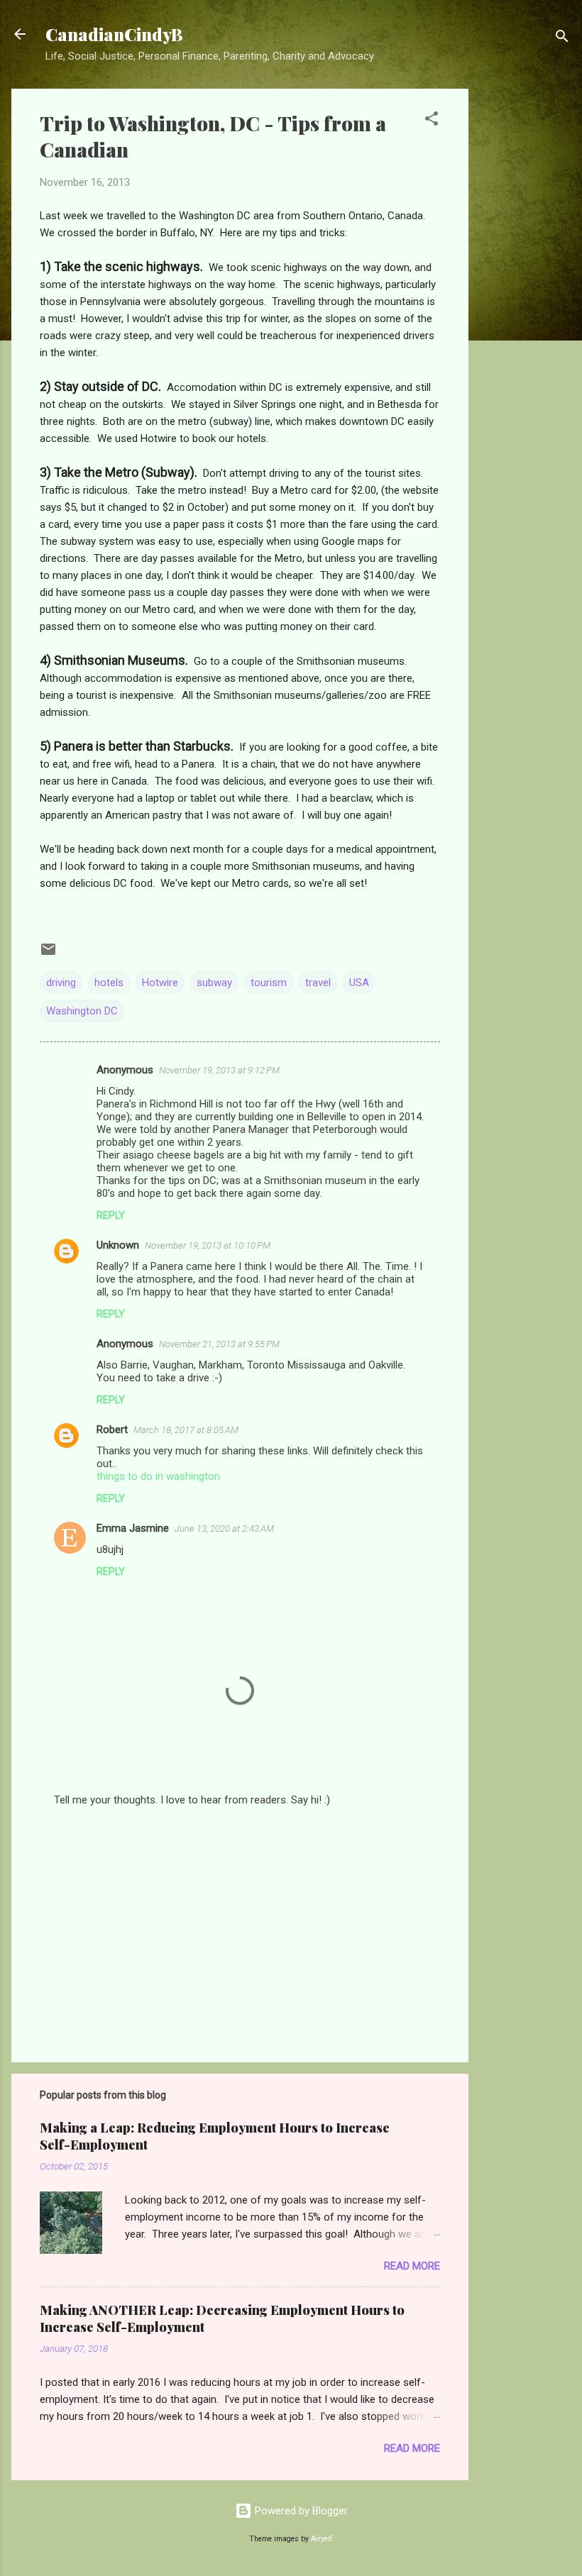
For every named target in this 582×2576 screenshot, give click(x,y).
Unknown (118, 1245)
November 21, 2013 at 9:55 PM (219, 1344)
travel (318, 983)
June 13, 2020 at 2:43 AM (224, 1529)
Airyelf (322, 2539)
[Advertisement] (525, 302)
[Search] (562, 39)
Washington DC (82, 1011)
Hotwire (160, 983)
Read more (412, 2266)
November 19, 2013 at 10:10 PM (208, 1245)
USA (359, 983)
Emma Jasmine (133, 1528)
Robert (112, 1430)
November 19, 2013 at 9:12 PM (219, 1070)
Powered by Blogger (300, 2511)
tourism (269, 983)
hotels (109, 983)
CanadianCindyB (114, 34)
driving (61, 983)
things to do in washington (158, 1476)
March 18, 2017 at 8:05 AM (186, 1430)
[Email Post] (48, 954)
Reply (111, 1215)
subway (214, 983)
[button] (432, 121)
